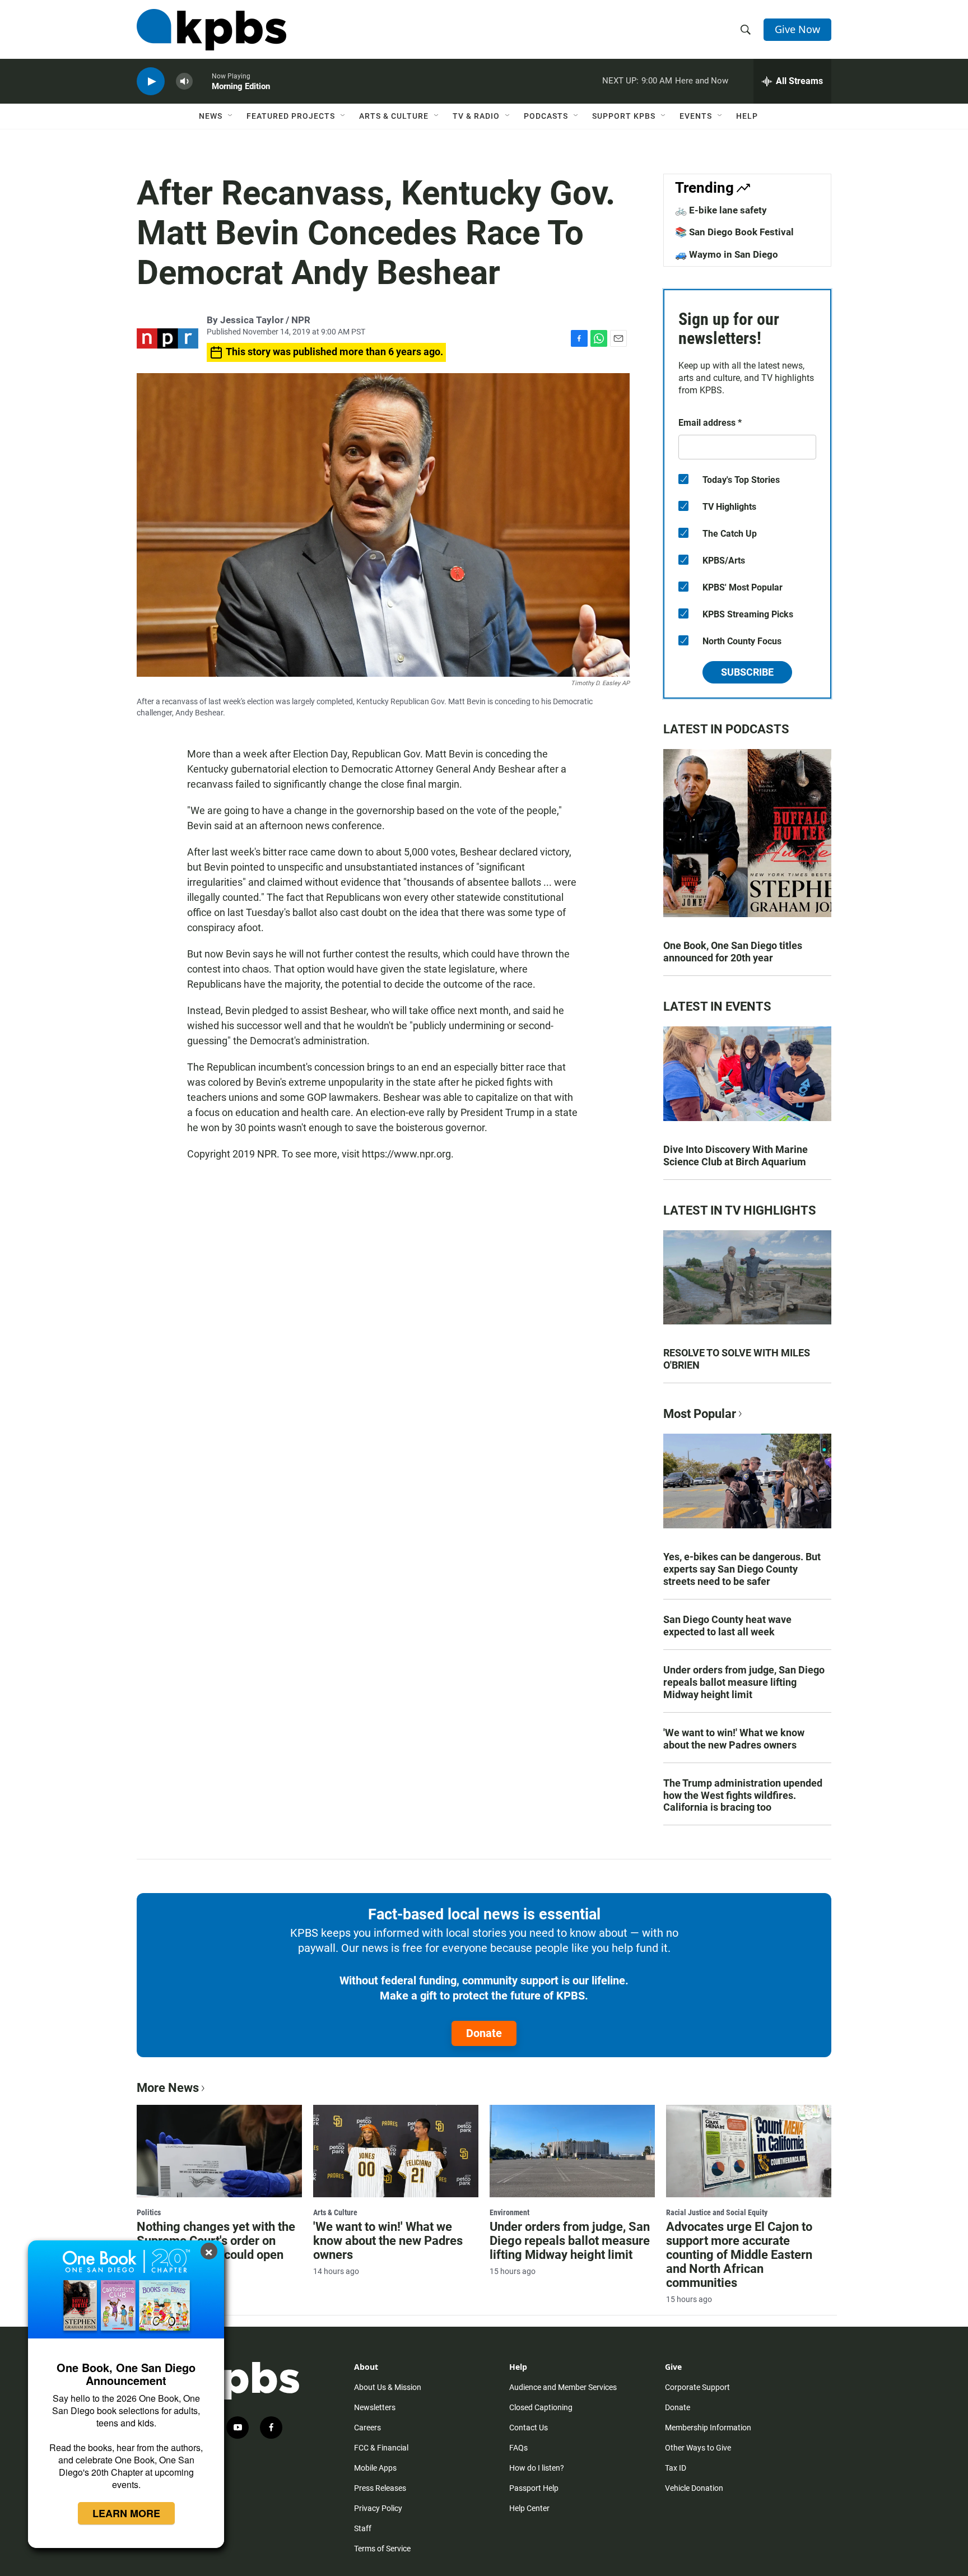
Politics (149, 2212)
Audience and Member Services (563, 2387)
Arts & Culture (394, 116)
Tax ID (676, 2468)
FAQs (518, 2448)
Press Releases (380, 2488)
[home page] (211, 30)
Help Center (529, 2508)
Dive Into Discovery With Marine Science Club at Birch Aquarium (736, 1156)
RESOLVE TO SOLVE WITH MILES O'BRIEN (737, 1359)
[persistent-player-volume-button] (184, 82)
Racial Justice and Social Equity (717, 2212)
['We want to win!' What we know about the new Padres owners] (396, 2151)
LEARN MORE (126, 2513)
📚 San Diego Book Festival (734, 232)
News (211, 116)
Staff (363, 2528)
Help (747, 116)
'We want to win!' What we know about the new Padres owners (734, 1739)
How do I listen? (537, 2468)
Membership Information (708, 2428)
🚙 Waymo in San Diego (727, 254)
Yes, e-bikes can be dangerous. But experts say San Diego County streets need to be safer (742, 1569)
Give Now (797, 29)
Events (696, 116)
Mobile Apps (375, 2468)
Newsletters (375, 2407)
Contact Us (529, 2428)
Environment (509, 2212)
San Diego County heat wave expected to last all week (727, 1626)
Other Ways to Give (698, 2448)
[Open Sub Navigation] (231, 116)
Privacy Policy (378, 2508)
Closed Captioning (541, 2407)
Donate (484, 2033)
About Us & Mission (388, 2387)
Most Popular (700, 1414)
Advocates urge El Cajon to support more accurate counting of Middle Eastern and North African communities (739, 2255)
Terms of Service (382, 2549)
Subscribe (747, 672)
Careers (367, 2428)
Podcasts (546, 116)
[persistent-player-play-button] (151, 82)
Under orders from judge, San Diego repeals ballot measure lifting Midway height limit (744, 1682)
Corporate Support (697, 2387)
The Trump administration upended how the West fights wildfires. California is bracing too (743, 1795)
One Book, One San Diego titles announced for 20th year (733, 952)
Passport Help (534, 2488)
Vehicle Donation (694, 2488)
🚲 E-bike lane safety (721, 210)
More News (168, 2088)
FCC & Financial (381, 2448)
